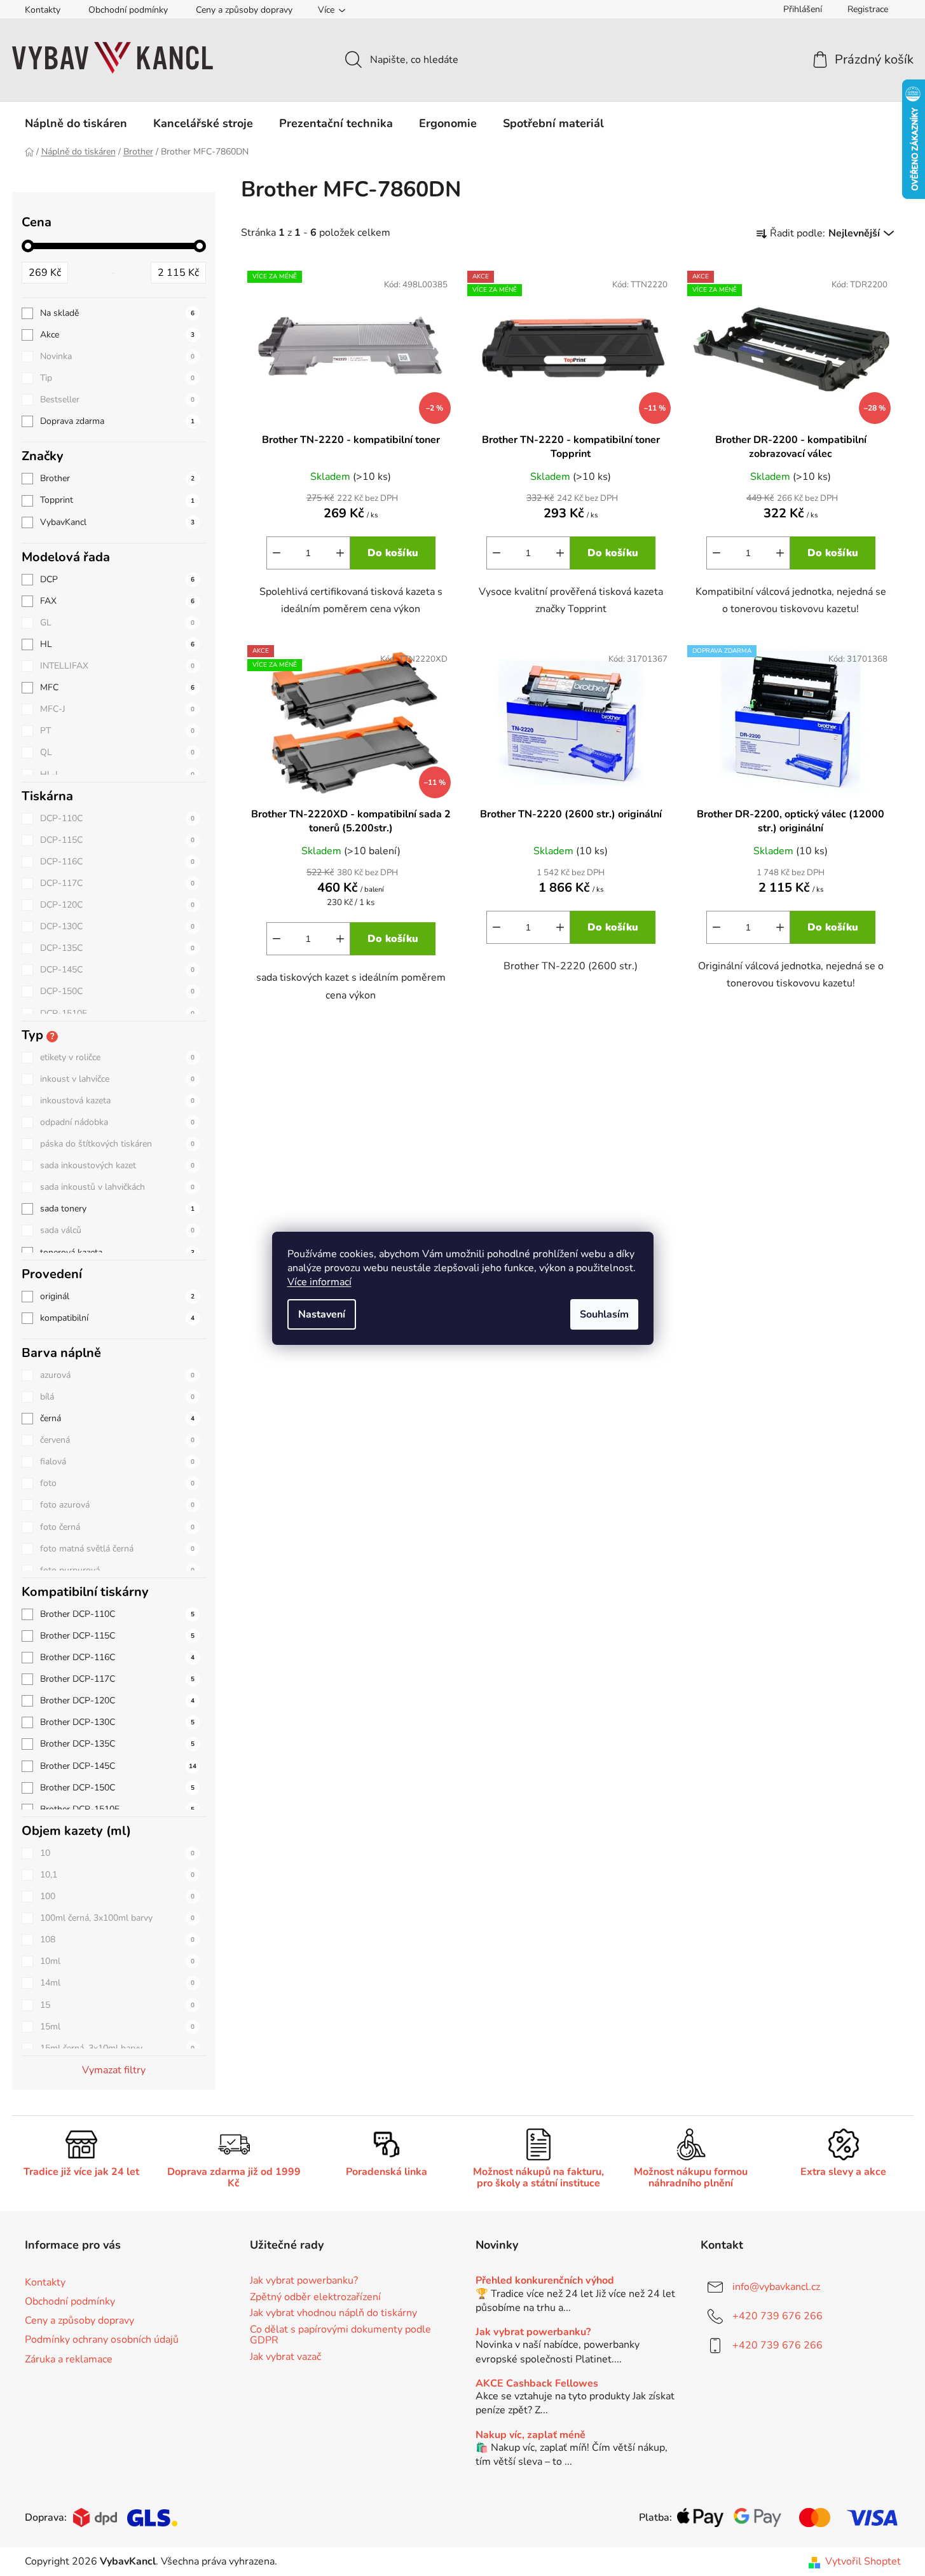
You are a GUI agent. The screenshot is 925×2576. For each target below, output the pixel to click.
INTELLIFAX (117, 666)
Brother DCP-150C (117, 1788)
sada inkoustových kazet (117, 1165)
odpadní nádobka (117, 1122)
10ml (117, 1961)
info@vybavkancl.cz (776, 2287)
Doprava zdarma (117, 421)
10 (117, 1853)
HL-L (117, 774)
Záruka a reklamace (69, 2359)
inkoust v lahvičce (117, 1079)
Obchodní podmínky (128, 10)
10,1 (117, 1875)
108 (117, 1939)
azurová (117, 1375)
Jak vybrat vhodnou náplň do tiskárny (333, 2314)
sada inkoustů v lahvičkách (117, 1187)
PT (117, 731)
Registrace (868, 9)
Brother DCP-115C (117, 1636)
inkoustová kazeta (117, 1101)
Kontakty (43, 10)
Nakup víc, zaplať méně (531, 2436)
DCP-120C (117, 905)
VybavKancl (117, 522)
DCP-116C (117, 862)
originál (117, 1296)
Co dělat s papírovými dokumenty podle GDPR (340, 2335)
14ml (117, 1983)
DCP (117, 579)
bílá (117, 1397)
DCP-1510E (117, 1013)
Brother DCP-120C (117, 1700)
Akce (117, 335)
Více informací (319, 1282)
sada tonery (117, 1209)
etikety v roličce (117, 1057)
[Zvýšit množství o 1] (340, 553)
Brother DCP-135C (117, 1744)
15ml (117, 2027)
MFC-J (117, 709)
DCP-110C (117, 818)
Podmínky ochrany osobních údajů (102, 2340)
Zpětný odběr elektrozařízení (315, 2298)
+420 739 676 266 (778, 2316)
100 (117, 1896)
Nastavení (322, 1314)
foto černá (117, 1527)
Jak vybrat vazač (285, 2357)
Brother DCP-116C (117, 1657)
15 (117, 2005)
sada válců (117, 1230)
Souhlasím (604, 1314)
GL (117, 623)
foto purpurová (117, 1570)
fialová (117, 1462)
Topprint (117, 500)
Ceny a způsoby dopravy (244, 10)
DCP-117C (117, 883)
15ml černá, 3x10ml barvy (117, 2048)
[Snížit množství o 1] (277, 553)
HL (117, 644)
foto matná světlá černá (117, 1549)
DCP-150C (117, 991)
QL (117, 752)
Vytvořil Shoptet (863, 2561)
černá (117, 1418)
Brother (117, 478)
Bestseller (117, 399)
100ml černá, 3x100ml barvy (117, 1918)
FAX (117, 601)
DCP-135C (117, 948)
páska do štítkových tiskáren (117, 1144)
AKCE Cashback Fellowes (537, 2384)
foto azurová (117, 1505)
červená (117, 1440)
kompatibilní (117, 1318)
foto (117, 1483)
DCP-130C (117, 926)
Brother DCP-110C (117, 1614)
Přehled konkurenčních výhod (545, 2281)
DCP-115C (117, 840)
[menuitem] (76, 123)
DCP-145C (117, 970)
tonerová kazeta (117, 1252)
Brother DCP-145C (118, 1766)
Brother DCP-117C (117, 1679)
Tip (117, 378)
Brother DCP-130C (117, 1722)
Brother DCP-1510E (117, 1809)
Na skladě (117, 313)
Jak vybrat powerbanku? (304, 2281)
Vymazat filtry (114, 2070)
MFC (117, 687)
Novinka (117, 356)
